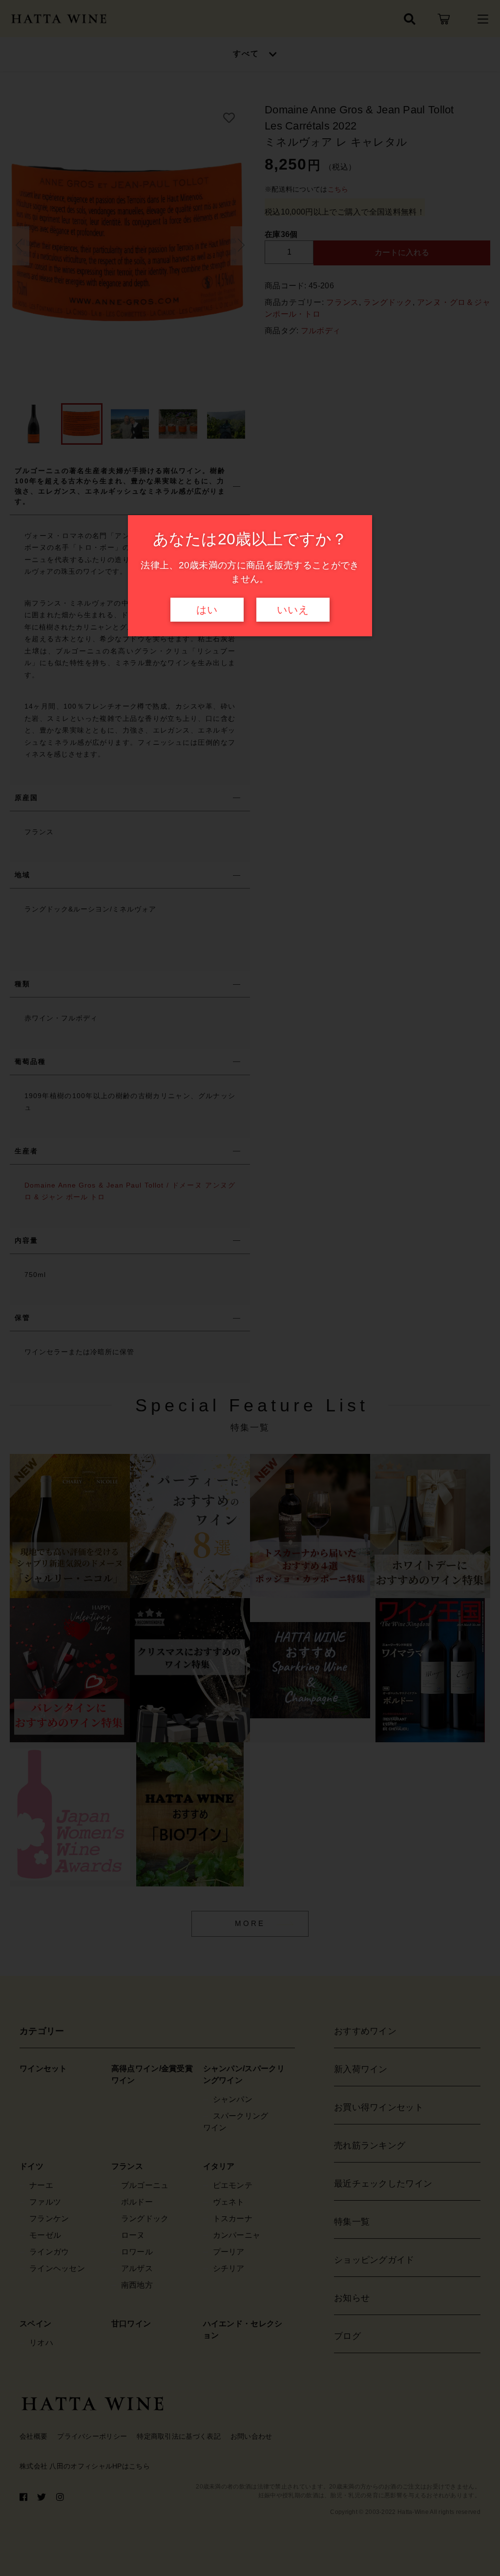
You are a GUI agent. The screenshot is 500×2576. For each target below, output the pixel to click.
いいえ (293, 610)
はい (207, 610)
